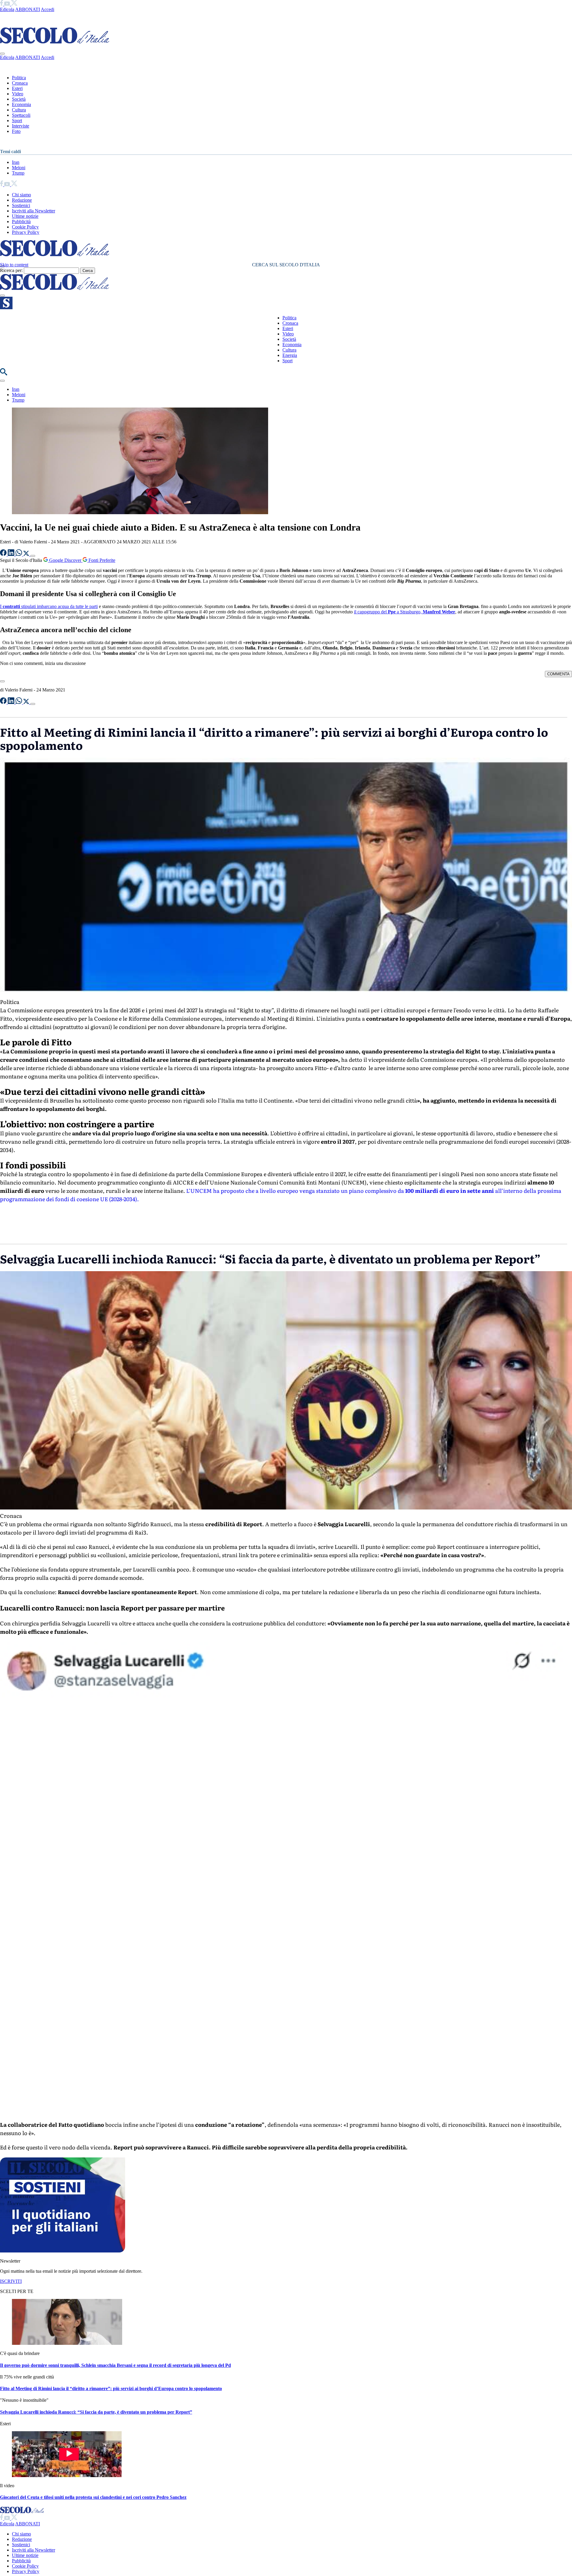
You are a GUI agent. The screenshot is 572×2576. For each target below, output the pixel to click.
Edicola (7, 9)
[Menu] (2, 296)
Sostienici (21, 205)
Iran (16, 162)
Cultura (19, 110)
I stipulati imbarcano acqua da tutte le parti (49, 606)
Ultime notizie (25, 216)
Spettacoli (21, 115)
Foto (16, 131)
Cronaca (20, 83)
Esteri (17, 88)
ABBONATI (28, 9)
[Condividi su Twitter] (27, 554)
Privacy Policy (26, 232)
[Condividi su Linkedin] (12, 554)
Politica (19, 78)
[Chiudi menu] (2, 54)
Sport (17, 121)
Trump (18, 173)
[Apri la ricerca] (4, 374)
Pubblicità (21, 221)
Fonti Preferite (101, 560)
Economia (21, 104)
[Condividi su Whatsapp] (19, 554)
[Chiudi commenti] (2, 681)
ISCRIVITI (11, 2281)
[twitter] (14, 4)
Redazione (22, 200)
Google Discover (65, 560)
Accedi (48, 9)
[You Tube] (8, 4)
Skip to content (14, 265)
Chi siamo (21, 195)
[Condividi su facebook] (4, 554)
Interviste (21, 126)
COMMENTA (558, 674)
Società (19, 99)
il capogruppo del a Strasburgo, (405, 612)
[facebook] (2, 4)
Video (18, 94)
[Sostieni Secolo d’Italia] (63, 2251)
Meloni (19, 168)
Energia (290, 355)
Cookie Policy (25, 227)
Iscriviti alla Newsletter (34, 211)
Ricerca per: (11, 270)
